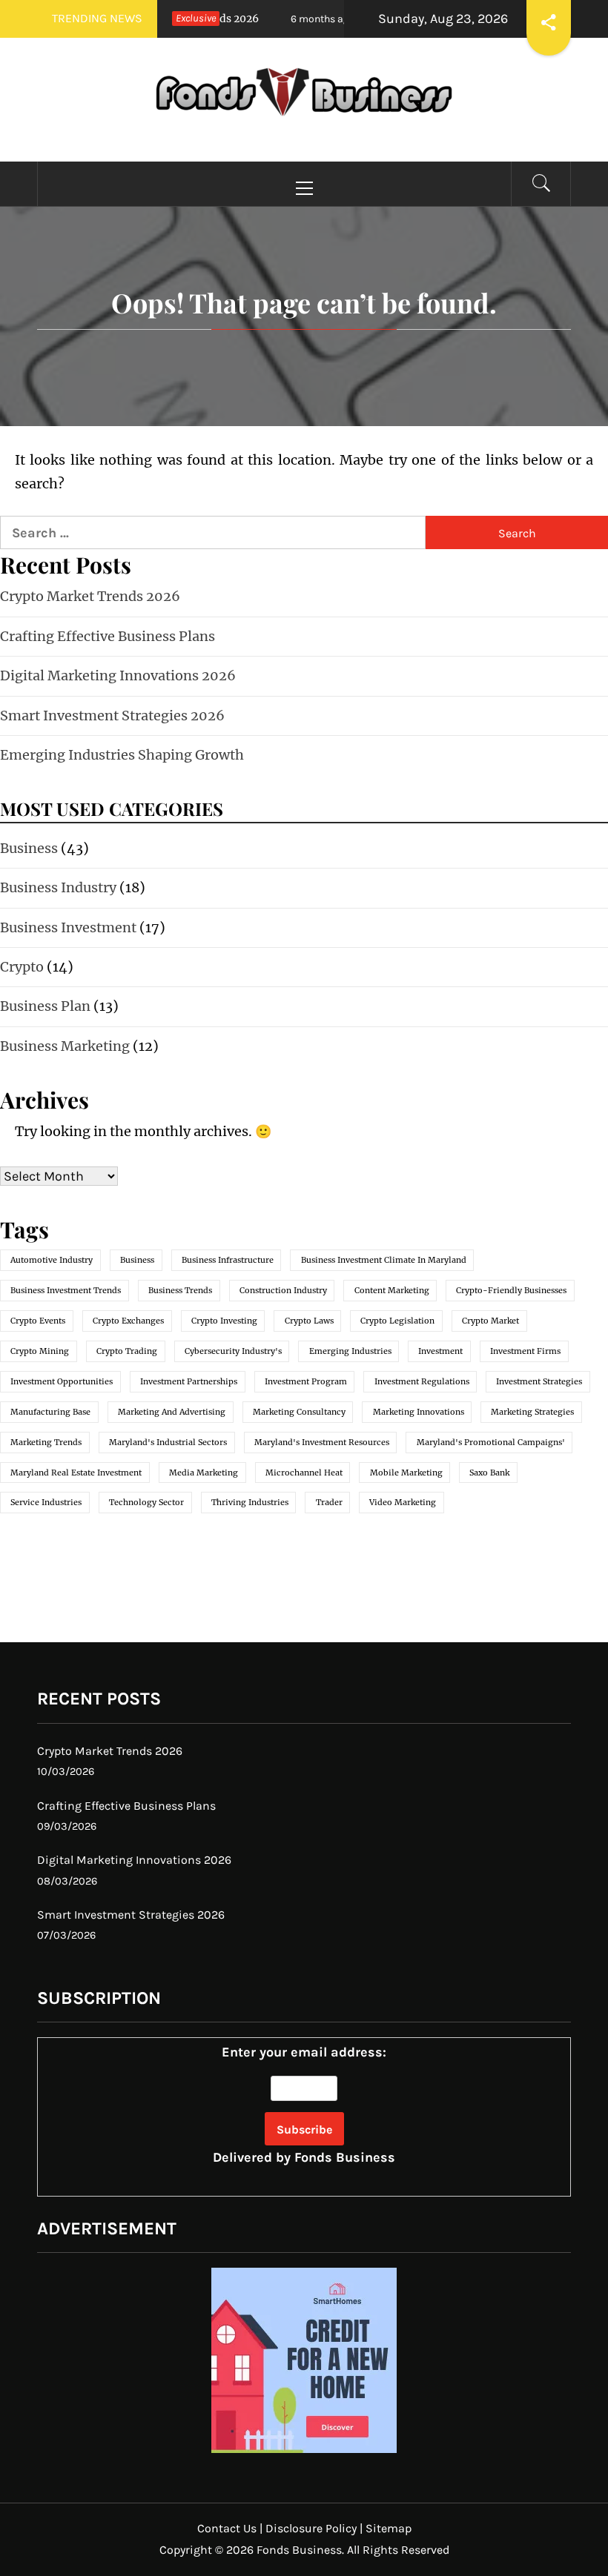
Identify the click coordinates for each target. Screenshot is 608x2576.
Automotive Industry (52, 1260)
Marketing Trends (46, 1442)
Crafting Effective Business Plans (108, 636)
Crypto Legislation (397, 1321)
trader (329, 1502)
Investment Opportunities (62, 1381)
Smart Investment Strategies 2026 (112, 716)
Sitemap (389, 2528)
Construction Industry (283, 1290)
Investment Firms (525, 1351)
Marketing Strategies (532, 1412)
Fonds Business (345, 2157)
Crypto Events (38, 1321)
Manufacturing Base (50, 1412)
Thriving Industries (250, 1502)
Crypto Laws (309, 1321)
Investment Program (306, 1381)
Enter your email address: (304, 2105)
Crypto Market (490, 1321)
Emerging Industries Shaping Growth (122, 755)
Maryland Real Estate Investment (76, 1473)
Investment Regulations (422, 1381)
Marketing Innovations (419, 1412)
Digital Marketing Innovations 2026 (118, 675)
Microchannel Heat (304, 1473)
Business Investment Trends (66, 1290)
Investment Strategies (539, 1381)
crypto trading (127, 1351)
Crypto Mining (40, 1351)
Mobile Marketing (406, 1473)
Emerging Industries (350, 1351)
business (137, 1260)
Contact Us (227, 2528)
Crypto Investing (224, 1321)
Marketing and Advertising (172, 1412)
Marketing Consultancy (299, 1412)
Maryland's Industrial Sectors (168, 1442)
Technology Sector (146, 1502)
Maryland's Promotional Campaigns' (491, 1442)
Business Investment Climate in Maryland (384, 1260)
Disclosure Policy (311, 2528)
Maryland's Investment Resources (322, 1442)
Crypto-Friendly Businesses (511, 1290)
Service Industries (46, 1502)
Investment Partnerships (189, 1381)
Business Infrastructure (228, 1260)
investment (440, 1351)
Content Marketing (392, 1290)
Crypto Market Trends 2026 (90, 596)
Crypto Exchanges (128, 1321)
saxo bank (489, 1473)
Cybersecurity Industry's (233, 1351)
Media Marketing (204, 1473)
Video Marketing (403, 1502)
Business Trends (180, 1290)
